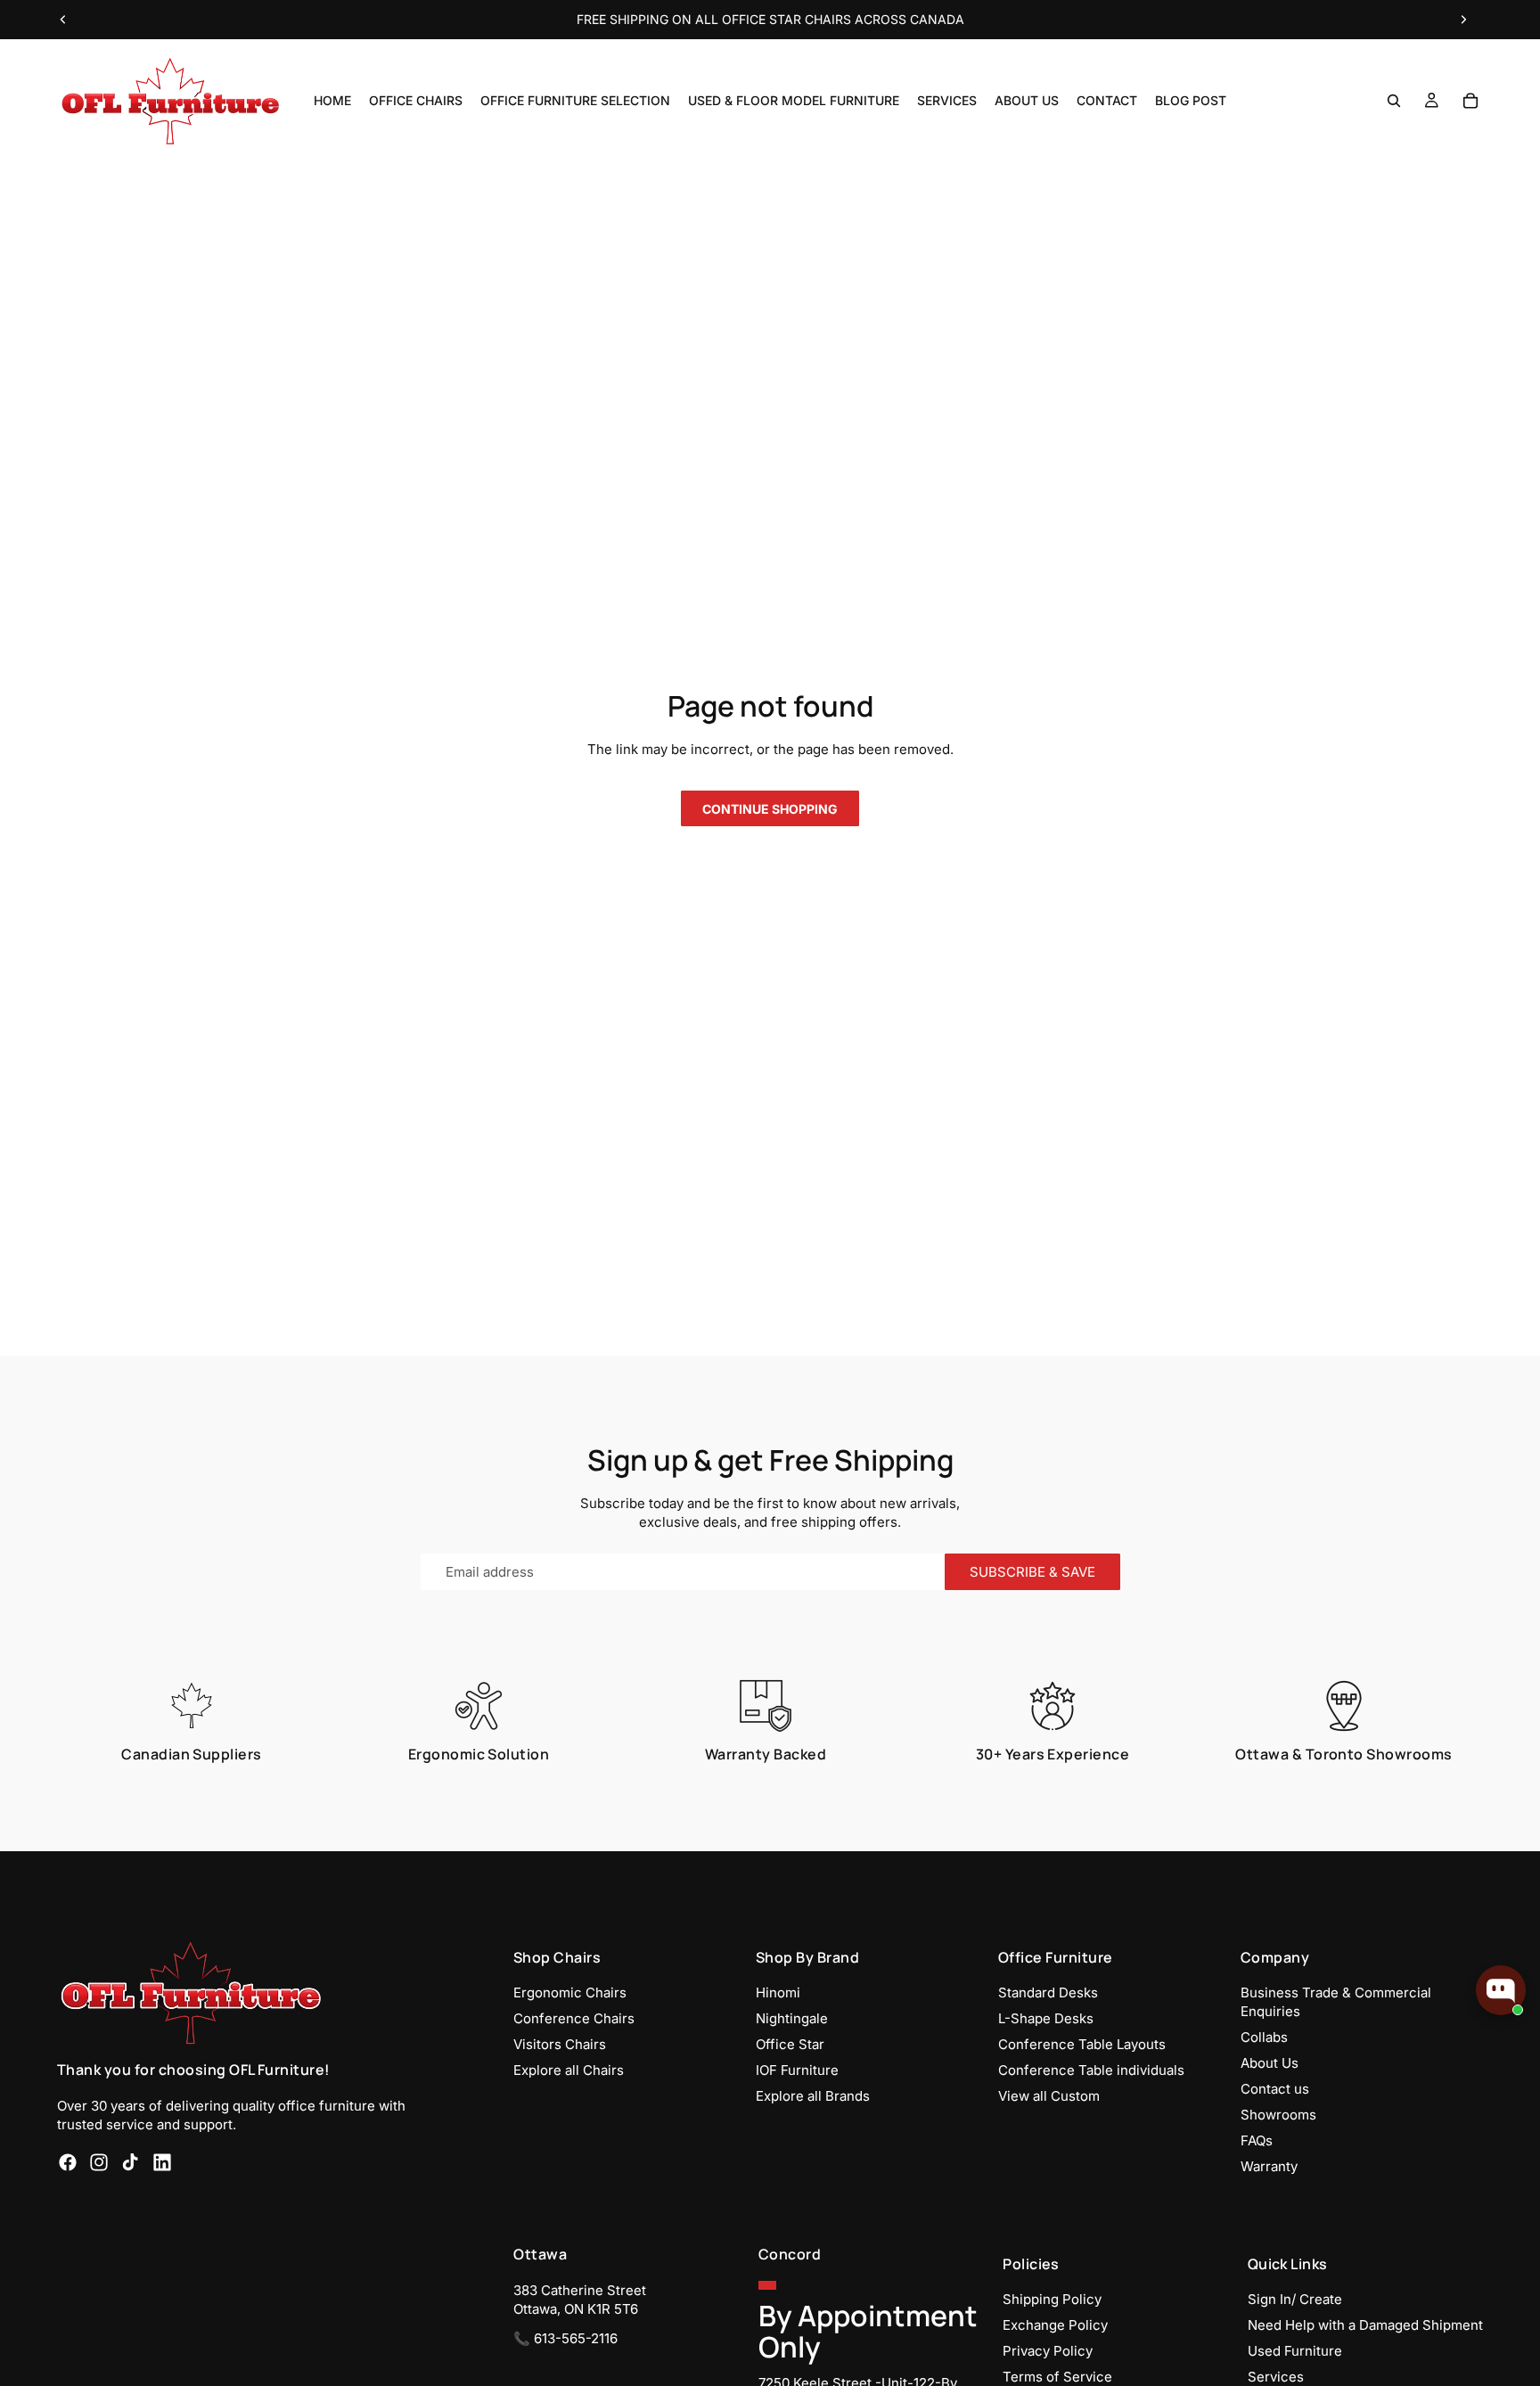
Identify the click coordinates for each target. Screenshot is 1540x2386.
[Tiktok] (130, 2162)
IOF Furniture (797, 2070)
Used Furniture (1295, 2351)
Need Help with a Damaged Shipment (1365, 2325)
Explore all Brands (813, 2096)
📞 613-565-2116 (565, 2338)
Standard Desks (1048, 1992)
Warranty (1269, 2166)
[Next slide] (1463, 20)
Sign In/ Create (1295, 2299)
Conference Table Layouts (1082, 2044)
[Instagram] (99, 2162)
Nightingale (792, 2018)
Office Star (790, 2044)
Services (1276, 2377)
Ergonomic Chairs (570, 1992)
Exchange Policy (1055, 2325)
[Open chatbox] (1501, 1990)
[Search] (1394, 101)
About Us (1270, 2063)
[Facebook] (68, 2162)
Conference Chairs (574, 2018)
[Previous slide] (63, 20)
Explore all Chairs (569, 2070)
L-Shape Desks (1046, 2018)
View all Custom (1049, 2096)
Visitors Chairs (560, 2044)
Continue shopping (770, 809)
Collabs (1264, 2037)
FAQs (1257, 2140)
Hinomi (778, 1992)
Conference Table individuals (1091, 2070)
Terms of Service (1057, 2377)
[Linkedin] (162, 2162)
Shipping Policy (1052, 2299)
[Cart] (1470, 101)
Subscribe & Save (1032, 1572)
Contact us (1275, 2089)
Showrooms (1278, 2115)
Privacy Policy (1048, 2351)
